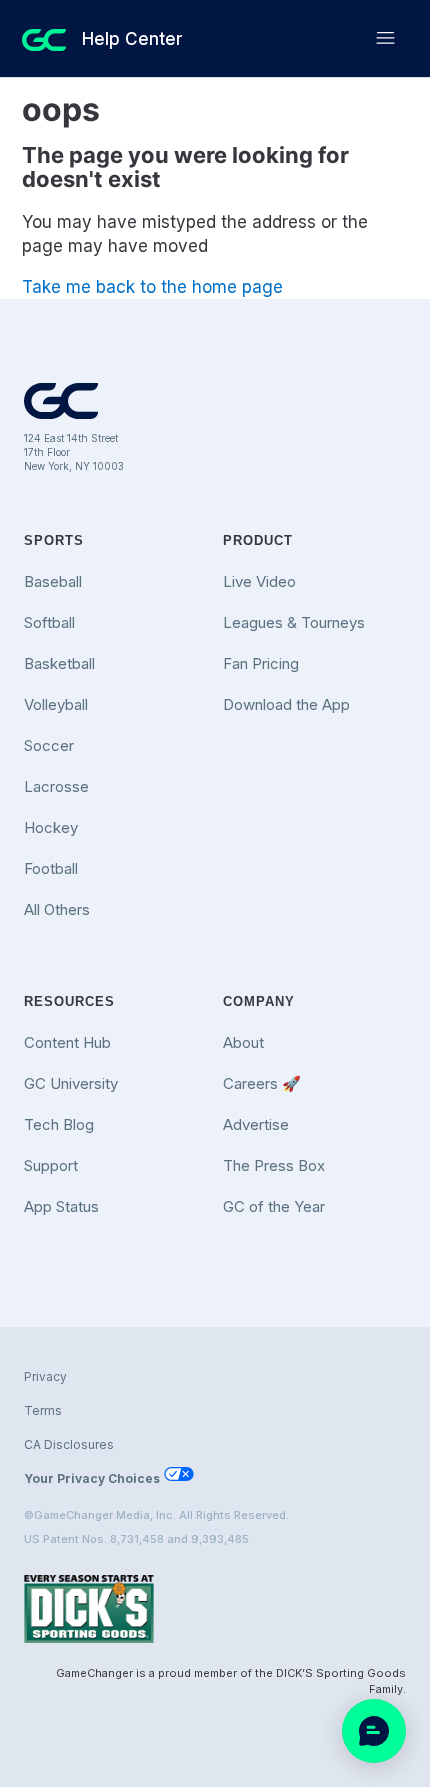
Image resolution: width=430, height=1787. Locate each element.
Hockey (51, 827)
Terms (43, 1410)
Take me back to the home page (152, 287)
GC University (71, 1083)
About (243, 1042)
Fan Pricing (261, 663)
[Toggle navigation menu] (385, 38)
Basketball (59, 663)
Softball (49, 622)
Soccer (49, 745)
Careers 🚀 (262, 1083)
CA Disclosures (69, 1444)
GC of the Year (274, 1206)
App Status (61, 1206)
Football (51, 868)
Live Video (259, 581)
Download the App (286, 704)
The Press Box (274, 1165)
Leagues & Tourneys (294, 622)
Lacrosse (56, 786)
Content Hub (67, 1042)
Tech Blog (59, 1124)
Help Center (132, 39)
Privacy (45, 1376)
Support (51, 1165)
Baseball (53, 581)
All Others (57, 909)
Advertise (256, 1124)
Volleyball (56, 704)
